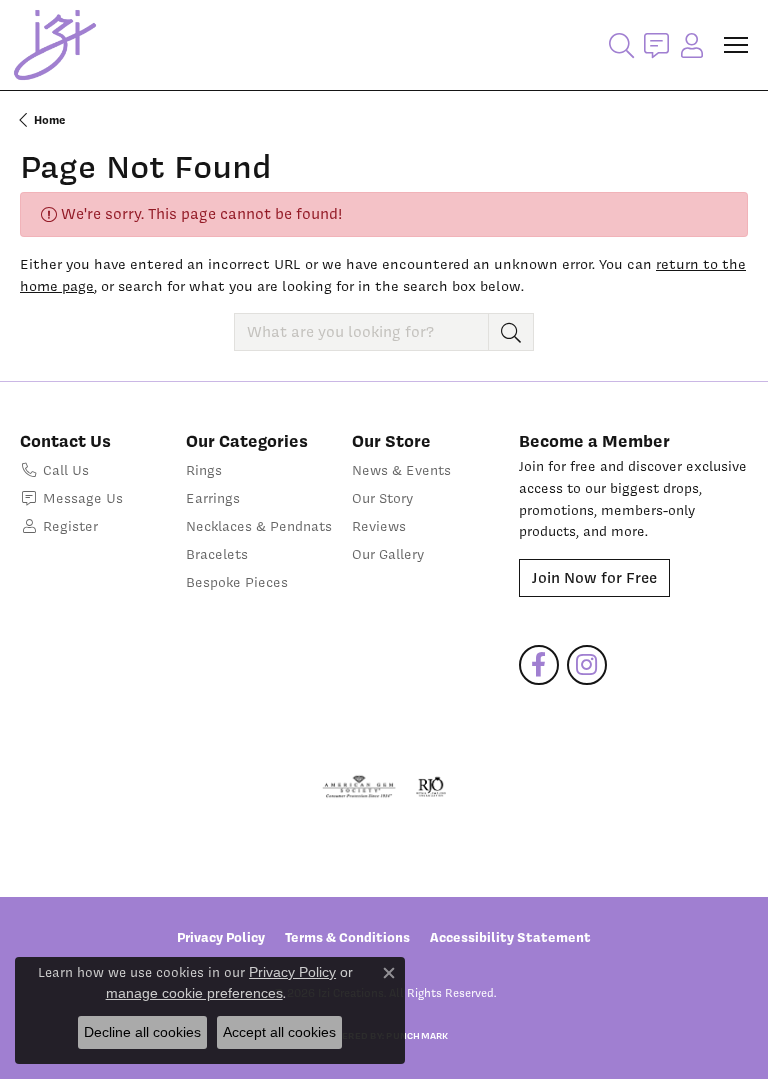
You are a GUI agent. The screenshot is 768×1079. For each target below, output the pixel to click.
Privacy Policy (221, 937)
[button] (621, 45)
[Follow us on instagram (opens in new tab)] (587, 665)
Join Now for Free (594, 578)
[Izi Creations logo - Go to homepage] (55, 45)
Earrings (213, 498)
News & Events (401, 470)
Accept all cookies (279, 1032)
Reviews (379, 526)
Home (49, 120)
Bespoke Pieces (237, 582)
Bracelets (217, 554)
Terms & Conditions (347, 937)
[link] (656, 45)
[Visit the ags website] (359, 787)
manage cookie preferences (194, 993)
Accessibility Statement (510, 937)
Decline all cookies (142, 1032)
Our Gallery (388, 554)
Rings (204, 470)
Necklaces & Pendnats (259, 526)
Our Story (382, 498)
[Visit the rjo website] (431, 787)
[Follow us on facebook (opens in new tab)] (539, 665)
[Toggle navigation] (736, 45)
